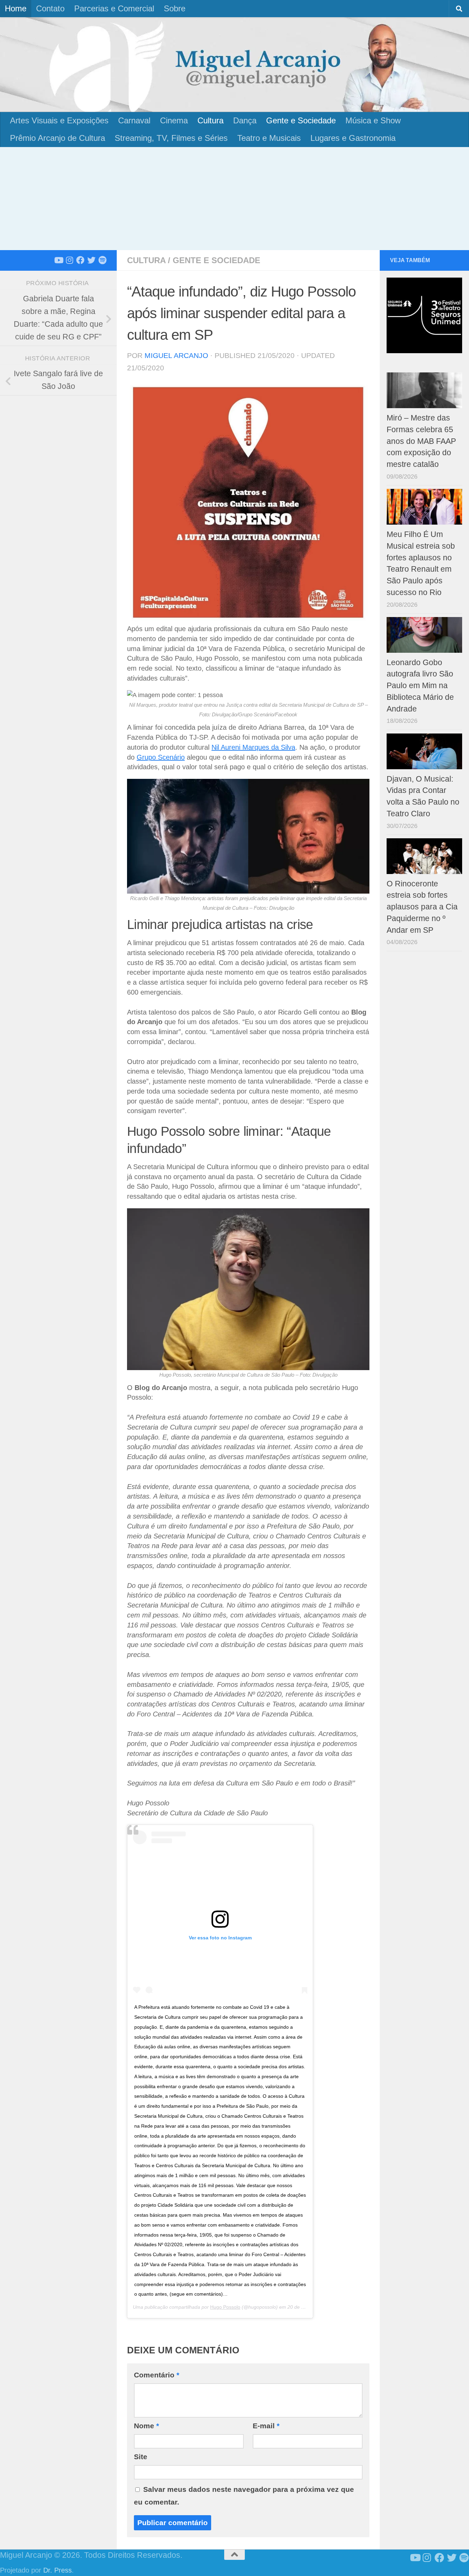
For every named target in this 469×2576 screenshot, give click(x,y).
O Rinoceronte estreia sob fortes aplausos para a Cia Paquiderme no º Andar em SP (422, 907)
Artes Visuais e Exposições (59, 120)
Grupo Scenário (161, 757)
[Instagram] (69, 260)
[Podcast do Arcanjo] (102, 260)
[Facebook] (80, 260)
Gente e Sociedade (301, 120)
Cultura (210, 120)
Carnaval (134, 120)
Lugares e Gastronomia (353, 138)
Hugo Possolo (225, 2307)
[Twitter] (91, 260)
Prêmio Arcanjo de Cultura (58, 138)
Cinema (174, 120)
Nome (146, 2426)
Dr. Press (58, 2570)
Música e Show (373, 120)
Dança (245, 120)
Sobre (175, 8)
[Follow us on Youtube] (58, 260)
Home (16, 8)
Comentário (157, 2375)
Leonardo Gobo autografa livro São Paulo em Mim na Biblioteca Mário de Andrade (420, 686)
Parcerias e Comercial (114, 8)
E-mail (266, 2426)
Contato (50, 8)
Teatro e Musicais (269, 138)
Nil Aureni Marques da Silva (253, 747)
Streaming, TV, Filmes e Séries (171, 138)
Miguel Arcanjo (176, 355)
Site (141, 2457)
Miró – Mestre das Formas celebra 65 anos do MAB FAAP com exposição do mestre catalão (421, 441)
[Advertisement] (235, 199)
